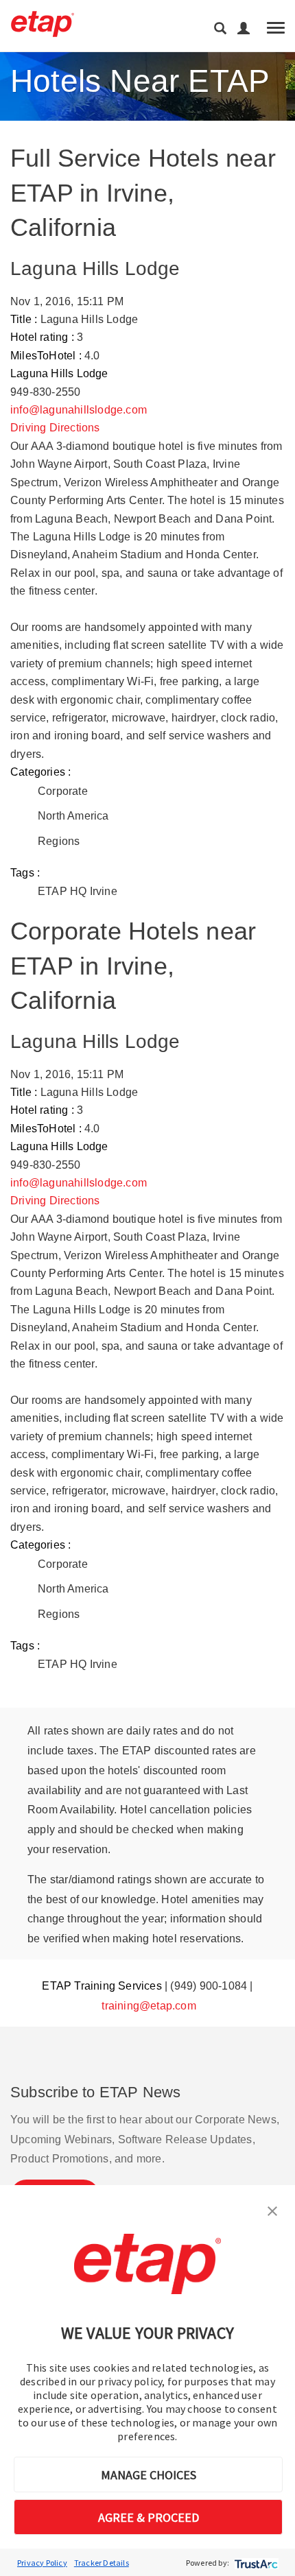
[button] (272, 2210)
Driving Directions (55, 428)
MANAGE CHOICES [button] (149, 2475)
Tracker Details (102, 2563)
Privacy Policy (42, 2563)
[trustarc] (255, 2563)
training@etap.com (149, 2006)
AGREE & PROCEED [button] (149, 2517)
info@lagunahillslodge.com (79, 410)
